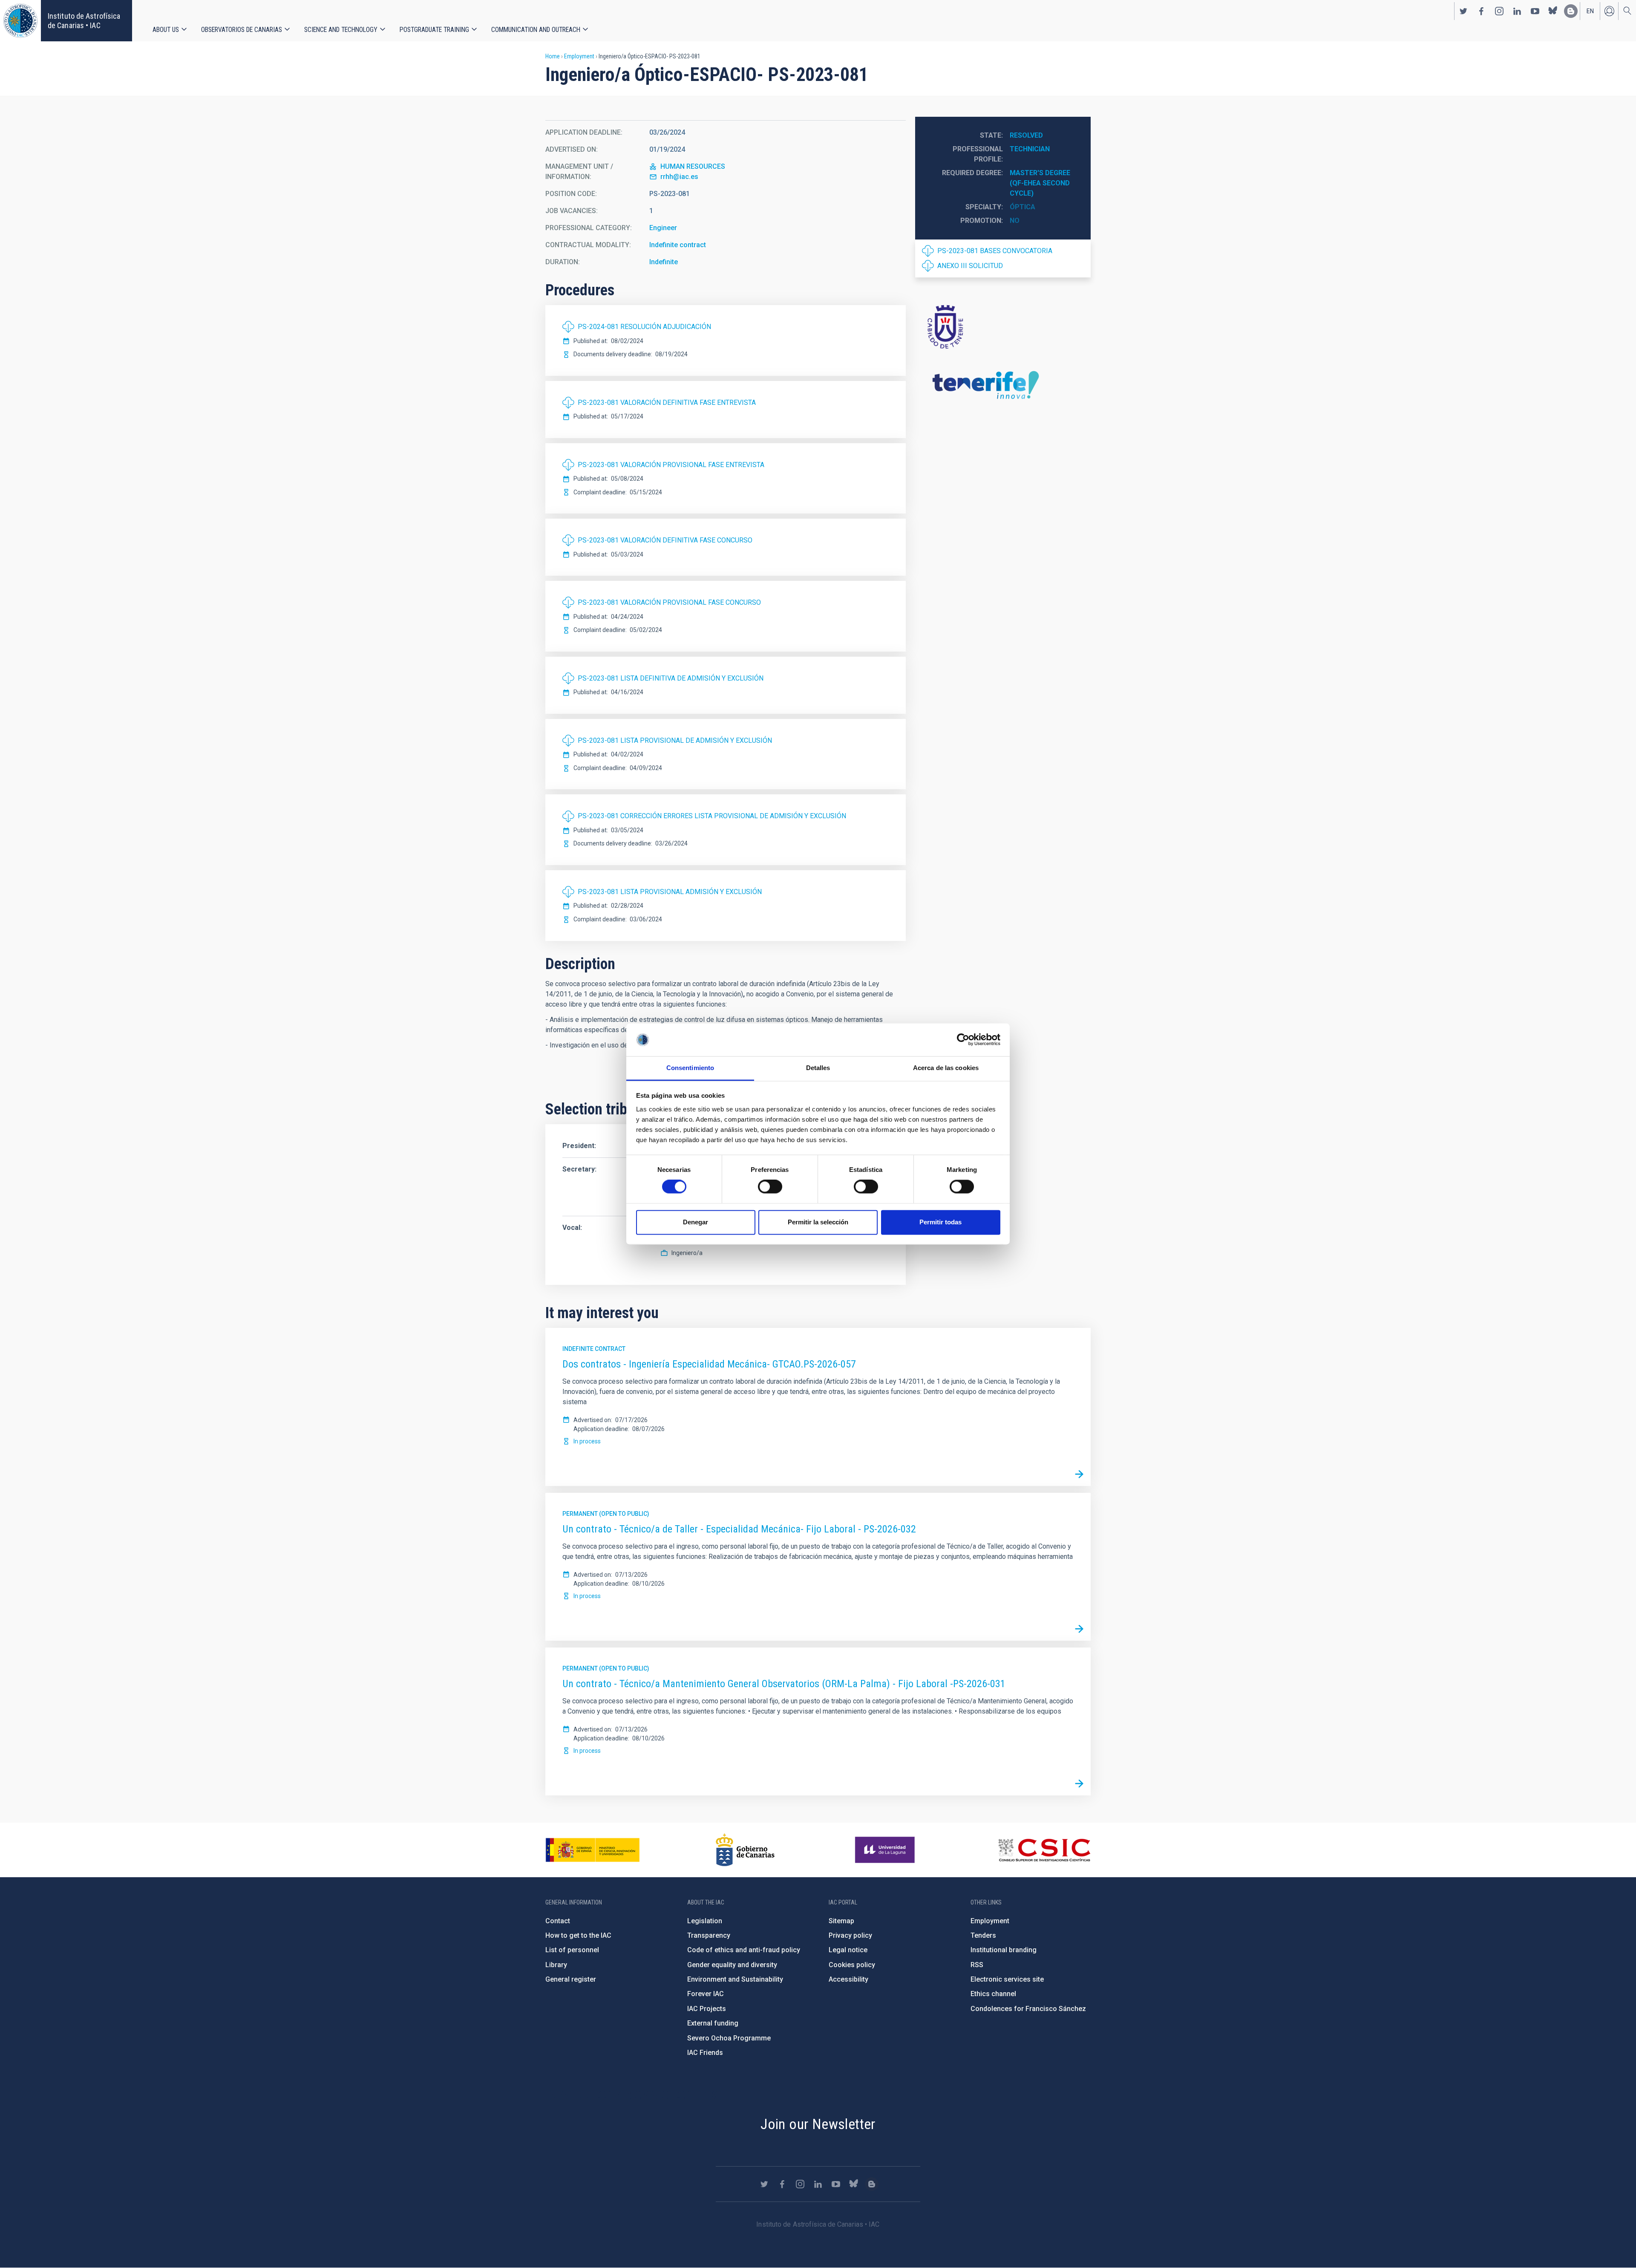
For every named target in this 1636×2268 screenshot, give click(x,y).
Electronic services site (1007, 1979)
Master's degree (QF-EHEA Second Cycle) (1041, 183)
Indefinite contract (678, 245)
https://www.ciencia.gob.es (593, 1850)
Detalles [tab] (818, 1068)
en (1590, 11)
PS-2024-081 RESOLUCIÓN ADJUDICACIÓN (644, 327)
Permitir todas (940, 1222)
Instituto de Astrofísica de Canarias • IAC (84, 21)
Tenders (983, 1935)
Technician (1030, 149)
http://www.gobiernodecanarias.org (745, 1850)
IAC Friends (705, 2053)
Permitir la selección (818, 1222)
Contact (558, 1921)
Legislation (705, 1921)
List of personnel (572, 1950)
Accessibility (848, 1979)
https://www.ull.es (886, 1850)
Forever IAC (706, 1994)
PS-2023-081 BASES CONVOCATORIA (995, 251)
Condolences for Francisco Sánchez (1028, 2009)
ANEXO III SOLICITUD (970, 266)
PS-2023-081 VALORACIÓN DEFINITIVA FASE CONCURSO (665, 540)
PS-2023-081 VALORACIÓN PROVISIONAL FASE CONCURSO (669, 602)
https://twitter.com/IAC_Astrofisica (1463, 11)
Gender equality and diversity (732, 1965)
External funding (713, 2023)
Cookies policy (852, 1965)
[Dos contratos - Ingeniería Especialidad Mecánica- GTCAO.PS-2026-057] (1079, 1474)
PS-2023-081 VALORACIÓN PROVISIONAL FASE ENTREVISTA (671, 465)
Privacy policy (850, 1935)
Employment (579, 56)
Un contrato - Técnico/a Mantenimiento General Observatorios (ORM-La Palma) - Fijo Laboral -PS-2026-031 (784, 1684)
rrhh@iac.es (679, 177)
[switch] (770, 1187)
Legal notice (848, 1950)
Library (556, 1965)
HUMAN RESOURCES (693, 166)
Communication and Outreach (536, 30)
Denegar (696, 1222)
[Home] (20, 21)
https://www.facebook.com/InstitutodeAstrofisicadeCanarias (1481, 11)
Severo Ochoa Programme (729, 2038)
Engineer (663, 228)
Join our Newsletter (818, 2124)
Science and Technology (341, 30)
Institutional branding (1004, 1950)
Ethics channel (993, 1994)
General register (571, 1979)
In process (587, 1441)
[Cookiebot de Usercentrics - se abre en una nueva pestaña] (963, 1040)
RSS (977, 1965)
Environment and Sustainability (735, 1979)
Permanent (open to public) (606, 1514)
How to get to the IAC (578, 1935)
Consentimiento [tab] (690, 1068)
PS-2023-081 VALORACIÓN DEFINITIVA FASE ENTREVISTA (667, 403)
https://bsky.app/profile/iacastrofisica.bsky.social (1553, 11)
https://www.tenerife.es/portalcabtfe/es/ (1003, 326)
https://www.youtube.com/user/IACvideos (1535, 11)
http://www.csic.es (1044, 1850)
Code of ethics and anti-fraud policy (744, 1950)
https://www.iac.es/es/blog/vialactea (1571, 11)
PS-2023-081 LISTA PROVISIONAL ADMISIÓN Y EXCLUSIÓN (670, 892)
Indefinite (664, 262)
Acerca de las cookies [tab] (946, 1068)
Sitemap (841, 1921)
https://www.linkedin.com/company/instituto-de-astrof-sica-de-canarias (1517, 11)
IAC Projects (707, 2009)
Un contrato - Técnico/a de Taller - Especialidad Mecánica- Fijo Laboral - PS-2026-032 (739, 1529)
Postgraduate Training (434, 30)
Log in (1609, 11)
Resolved (1026, 135)
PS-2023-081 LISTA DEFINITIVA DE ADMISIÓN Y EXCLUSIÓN (671, 678)
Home (553, 56)
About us (166, 30)
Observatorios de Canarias (242, 30)
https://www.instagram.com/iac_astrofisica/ (1499, 11)
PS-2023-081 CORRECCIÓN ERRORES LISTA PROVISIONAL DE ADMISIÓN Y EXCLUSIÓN (712, 816)
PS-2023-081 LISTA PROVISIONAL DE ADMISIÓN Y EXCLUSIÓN (675, 740)
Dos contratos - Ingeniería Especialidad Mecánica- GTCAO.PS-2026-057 (709, 1364)
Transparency (709, 1935)
